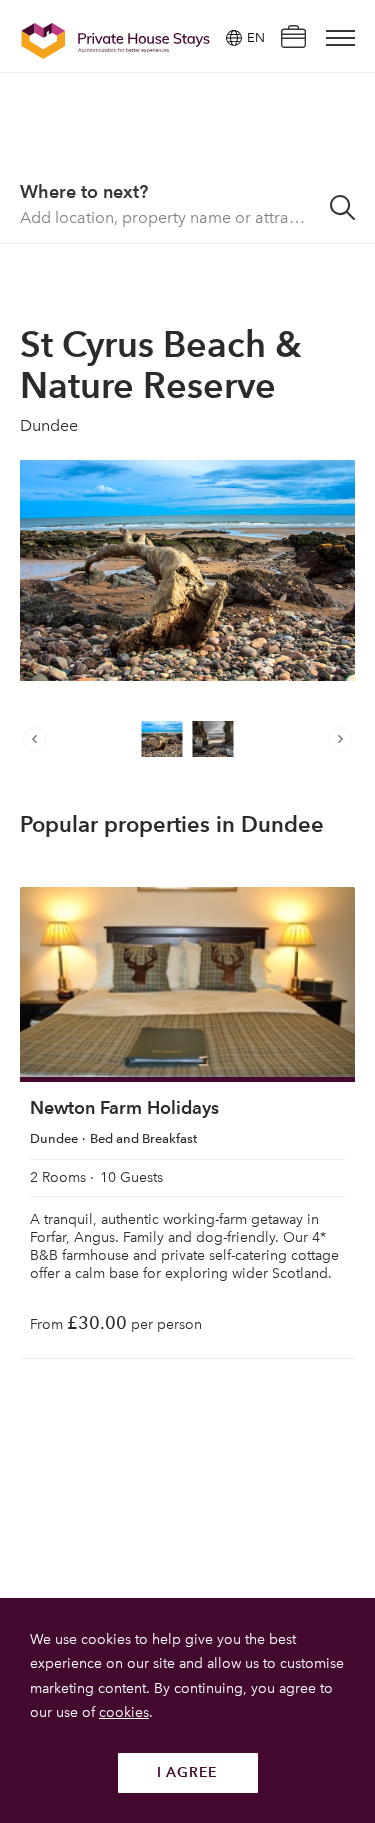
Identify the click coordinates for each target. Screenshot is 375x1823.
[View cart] (293, 38)
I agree (187, 1772)
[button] (40, 739)
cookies (124, 1712)
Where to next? (84, 191)
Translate (232, 138)
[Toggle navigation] (340, 38)
